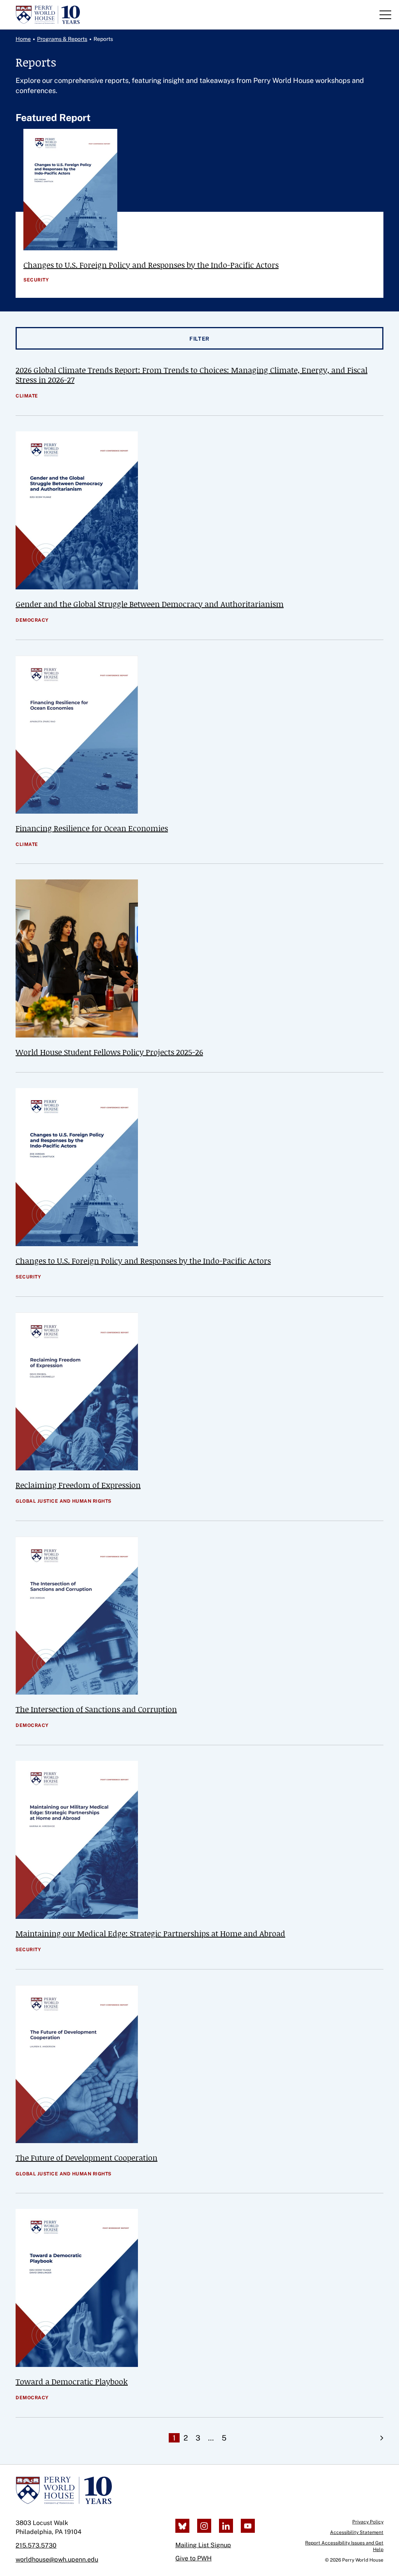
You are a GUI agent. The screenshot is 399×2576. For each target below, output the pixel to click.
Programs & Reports (62, 39)
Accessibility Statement (357, 2532)
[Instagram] (204, 2526)
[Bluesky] (182, 2526)
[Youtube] (248, 2526)
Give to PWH (193, 2558)
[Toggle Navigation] (385, 15)
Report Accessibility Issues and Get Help (344, 2546)
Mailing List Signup (203, 2545)
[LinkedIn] (226, 2526)
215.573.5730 (36, 2545)
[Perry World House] (64, 2490)
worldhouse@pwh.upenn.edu (57, 2559)
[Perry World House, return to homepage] (48, 15)
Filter (199, 339)
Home (23, 39)
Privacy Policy (368, 2522)
